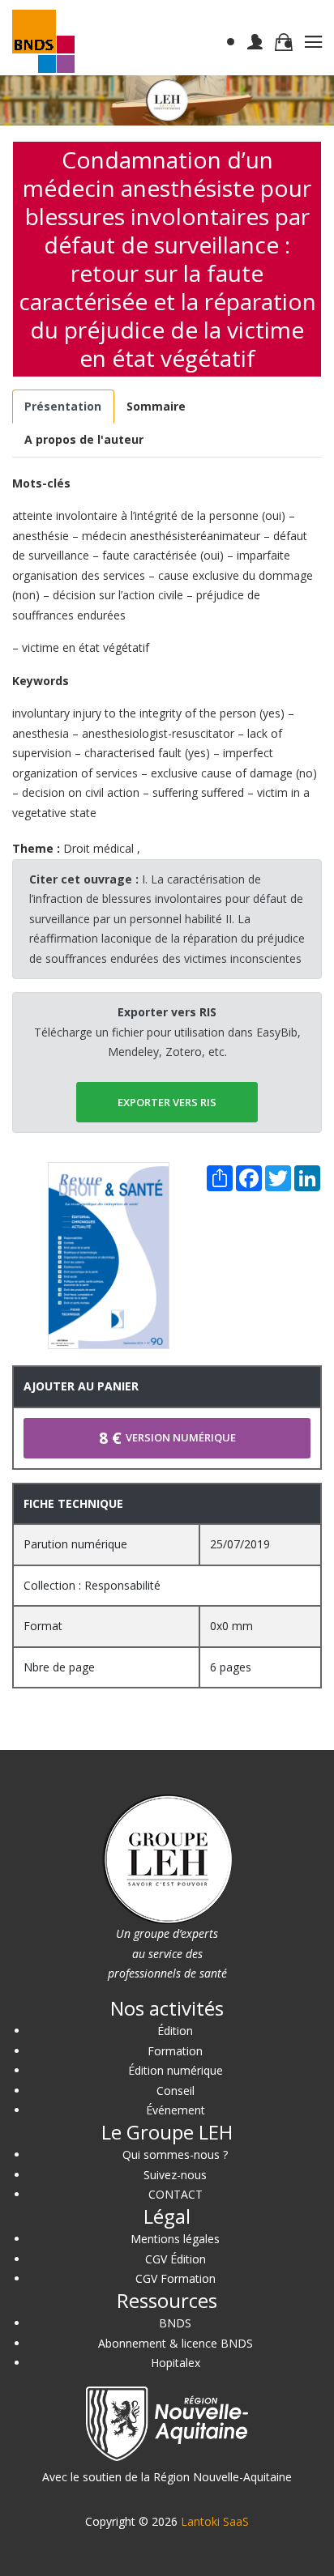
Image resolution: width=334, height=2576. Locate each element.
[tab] (63, 407)
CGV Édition (176, 2259)
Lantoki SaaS (215, 2521)
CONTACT (176, 2194)
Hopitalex (176, 2363)
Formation (175, 2051)
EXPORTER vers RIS (167, 1102)
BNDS (175, 2323)
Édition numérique (176, 2070)
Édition (175, 2031)
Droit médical (98, 848)
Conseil (176, 2091)
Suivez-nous (175, 2175)
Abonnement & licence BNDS (176, 2343)
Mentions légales (175, 2239)
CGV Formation (176, 2278)
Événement (176, 2110)
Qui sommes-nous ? (175, 2154)
